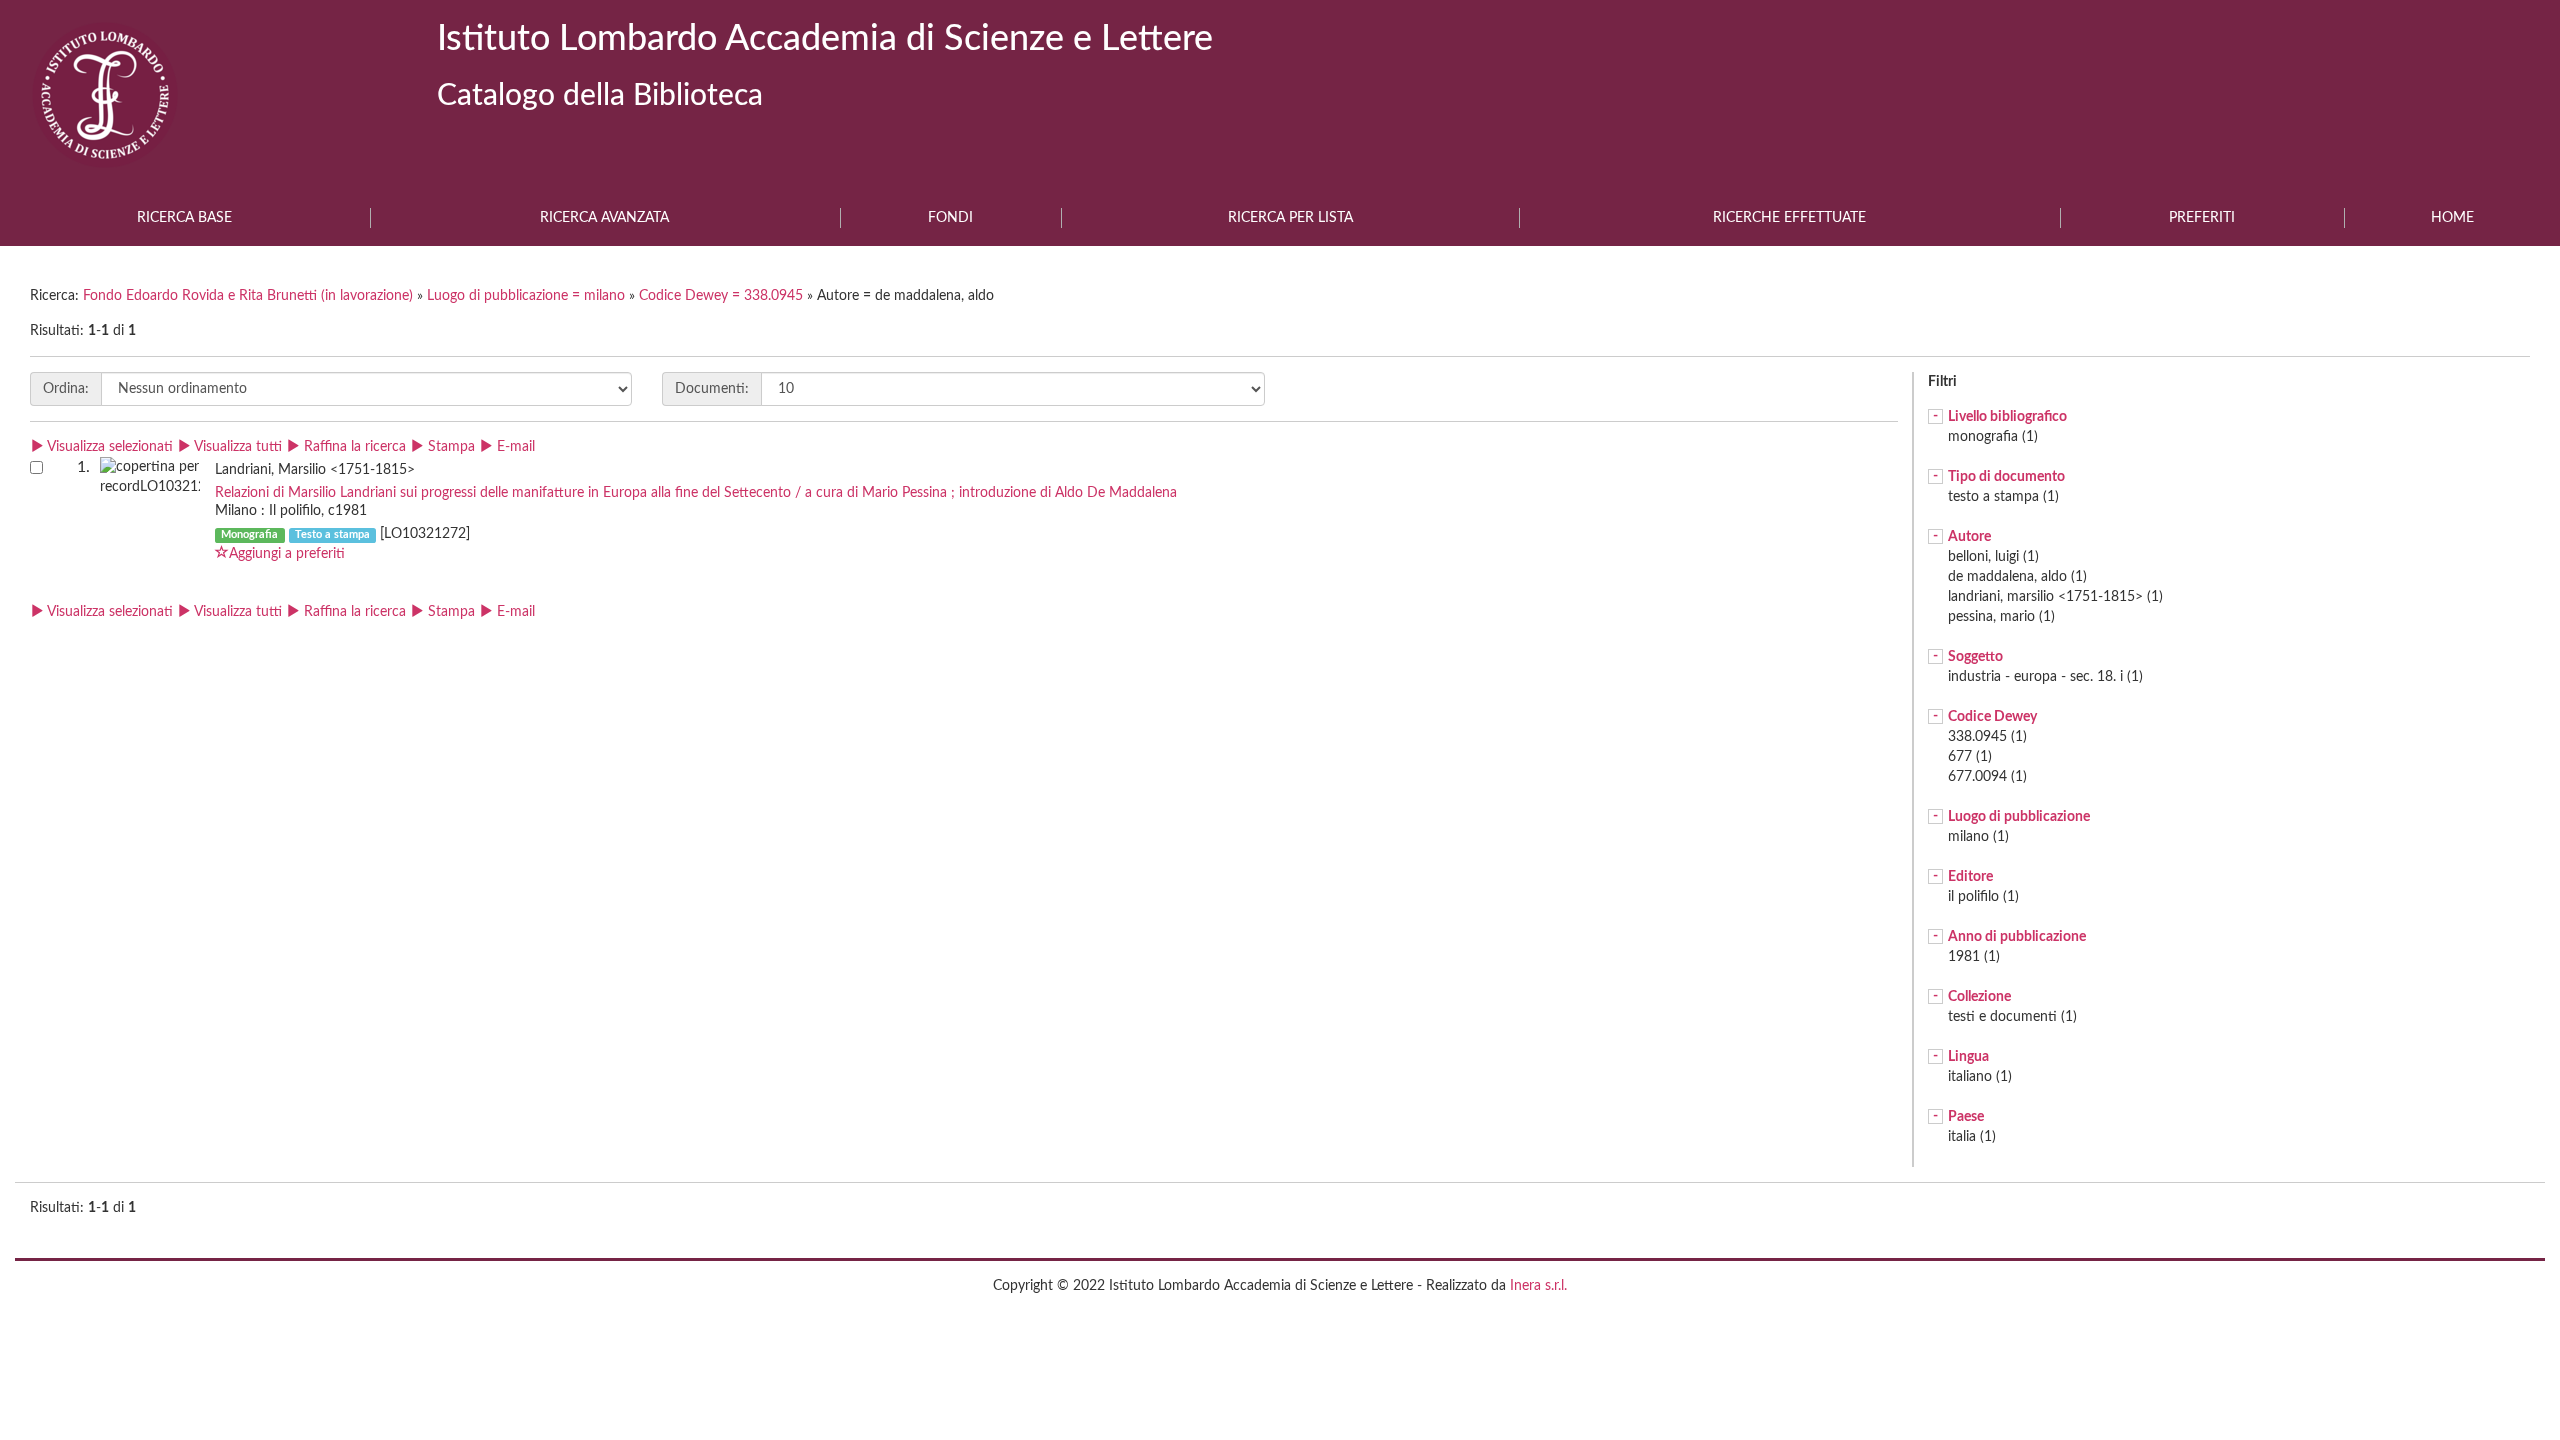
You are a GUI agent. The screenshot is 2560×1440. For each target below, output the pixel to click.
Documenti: (712, 389)
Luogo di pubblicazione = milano (528, 296)
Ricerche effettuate (1789, 218)
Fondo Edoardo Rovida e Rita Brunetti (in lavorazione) (250, 296)
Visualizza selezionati (108, 447)
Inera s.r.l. (1538, 1286)
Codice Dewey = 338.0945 (723, 296)
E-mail (514, 447)
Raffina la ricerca (353, 447)
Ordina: (66, 389)
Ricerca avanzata (604, 218)
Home (2452, 218)
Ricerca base (184, 218)
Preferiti (2202, 218)
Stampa (449, 447)
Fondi (950, 218)
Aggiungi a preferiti (287, 554)
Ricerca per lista (1290, 218)
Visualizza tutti (236, 447)
